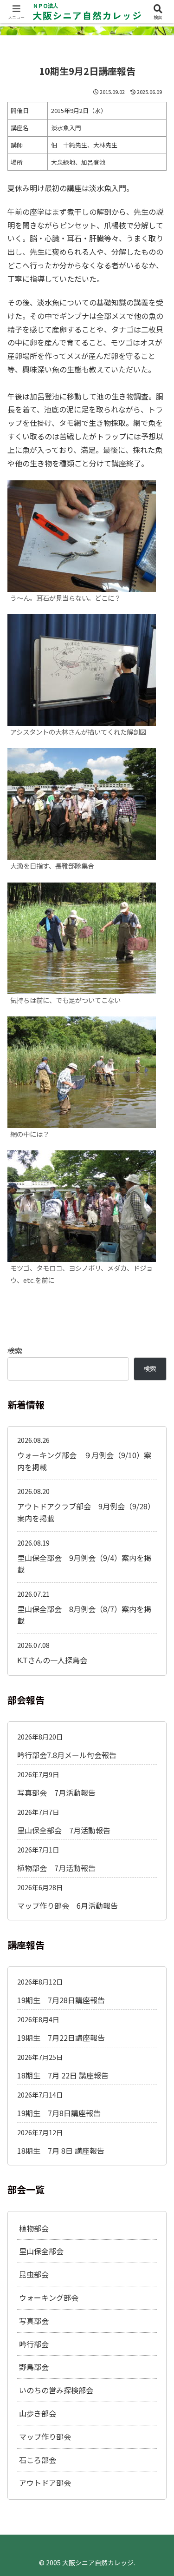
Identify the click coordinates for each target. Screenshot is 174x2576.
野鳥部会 (34, 2367)
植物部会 (34, 2228)
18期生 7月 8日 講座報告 (61, 2151)
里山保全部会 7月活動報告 (64, 1830)
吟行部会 (34, 2344)
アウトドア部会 (45, 2483)
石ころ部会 (38, 2460)
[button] (155, 1718)
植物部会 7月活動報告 (56, 1868)
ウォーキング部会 (49, 2297)
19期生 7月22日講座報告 (61, 2038)
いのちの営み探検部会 (56, 2390)
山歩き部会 (38, 2413)
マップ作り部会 (45, 2437)
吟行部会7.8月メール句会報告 (67, 1755)
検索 (15, 1350)
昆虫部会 (34, 2274)
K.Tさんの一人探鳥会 (52, 1660)
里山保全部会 (41, 2251)
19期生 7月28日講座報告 (61, 2000)
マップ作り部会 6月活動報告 (68, 1905)
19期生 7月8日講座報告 (59, 2113)
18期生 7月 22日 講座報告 (63, 2075)
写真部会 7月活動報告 (56, 1793)
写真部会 (34, 2321)
